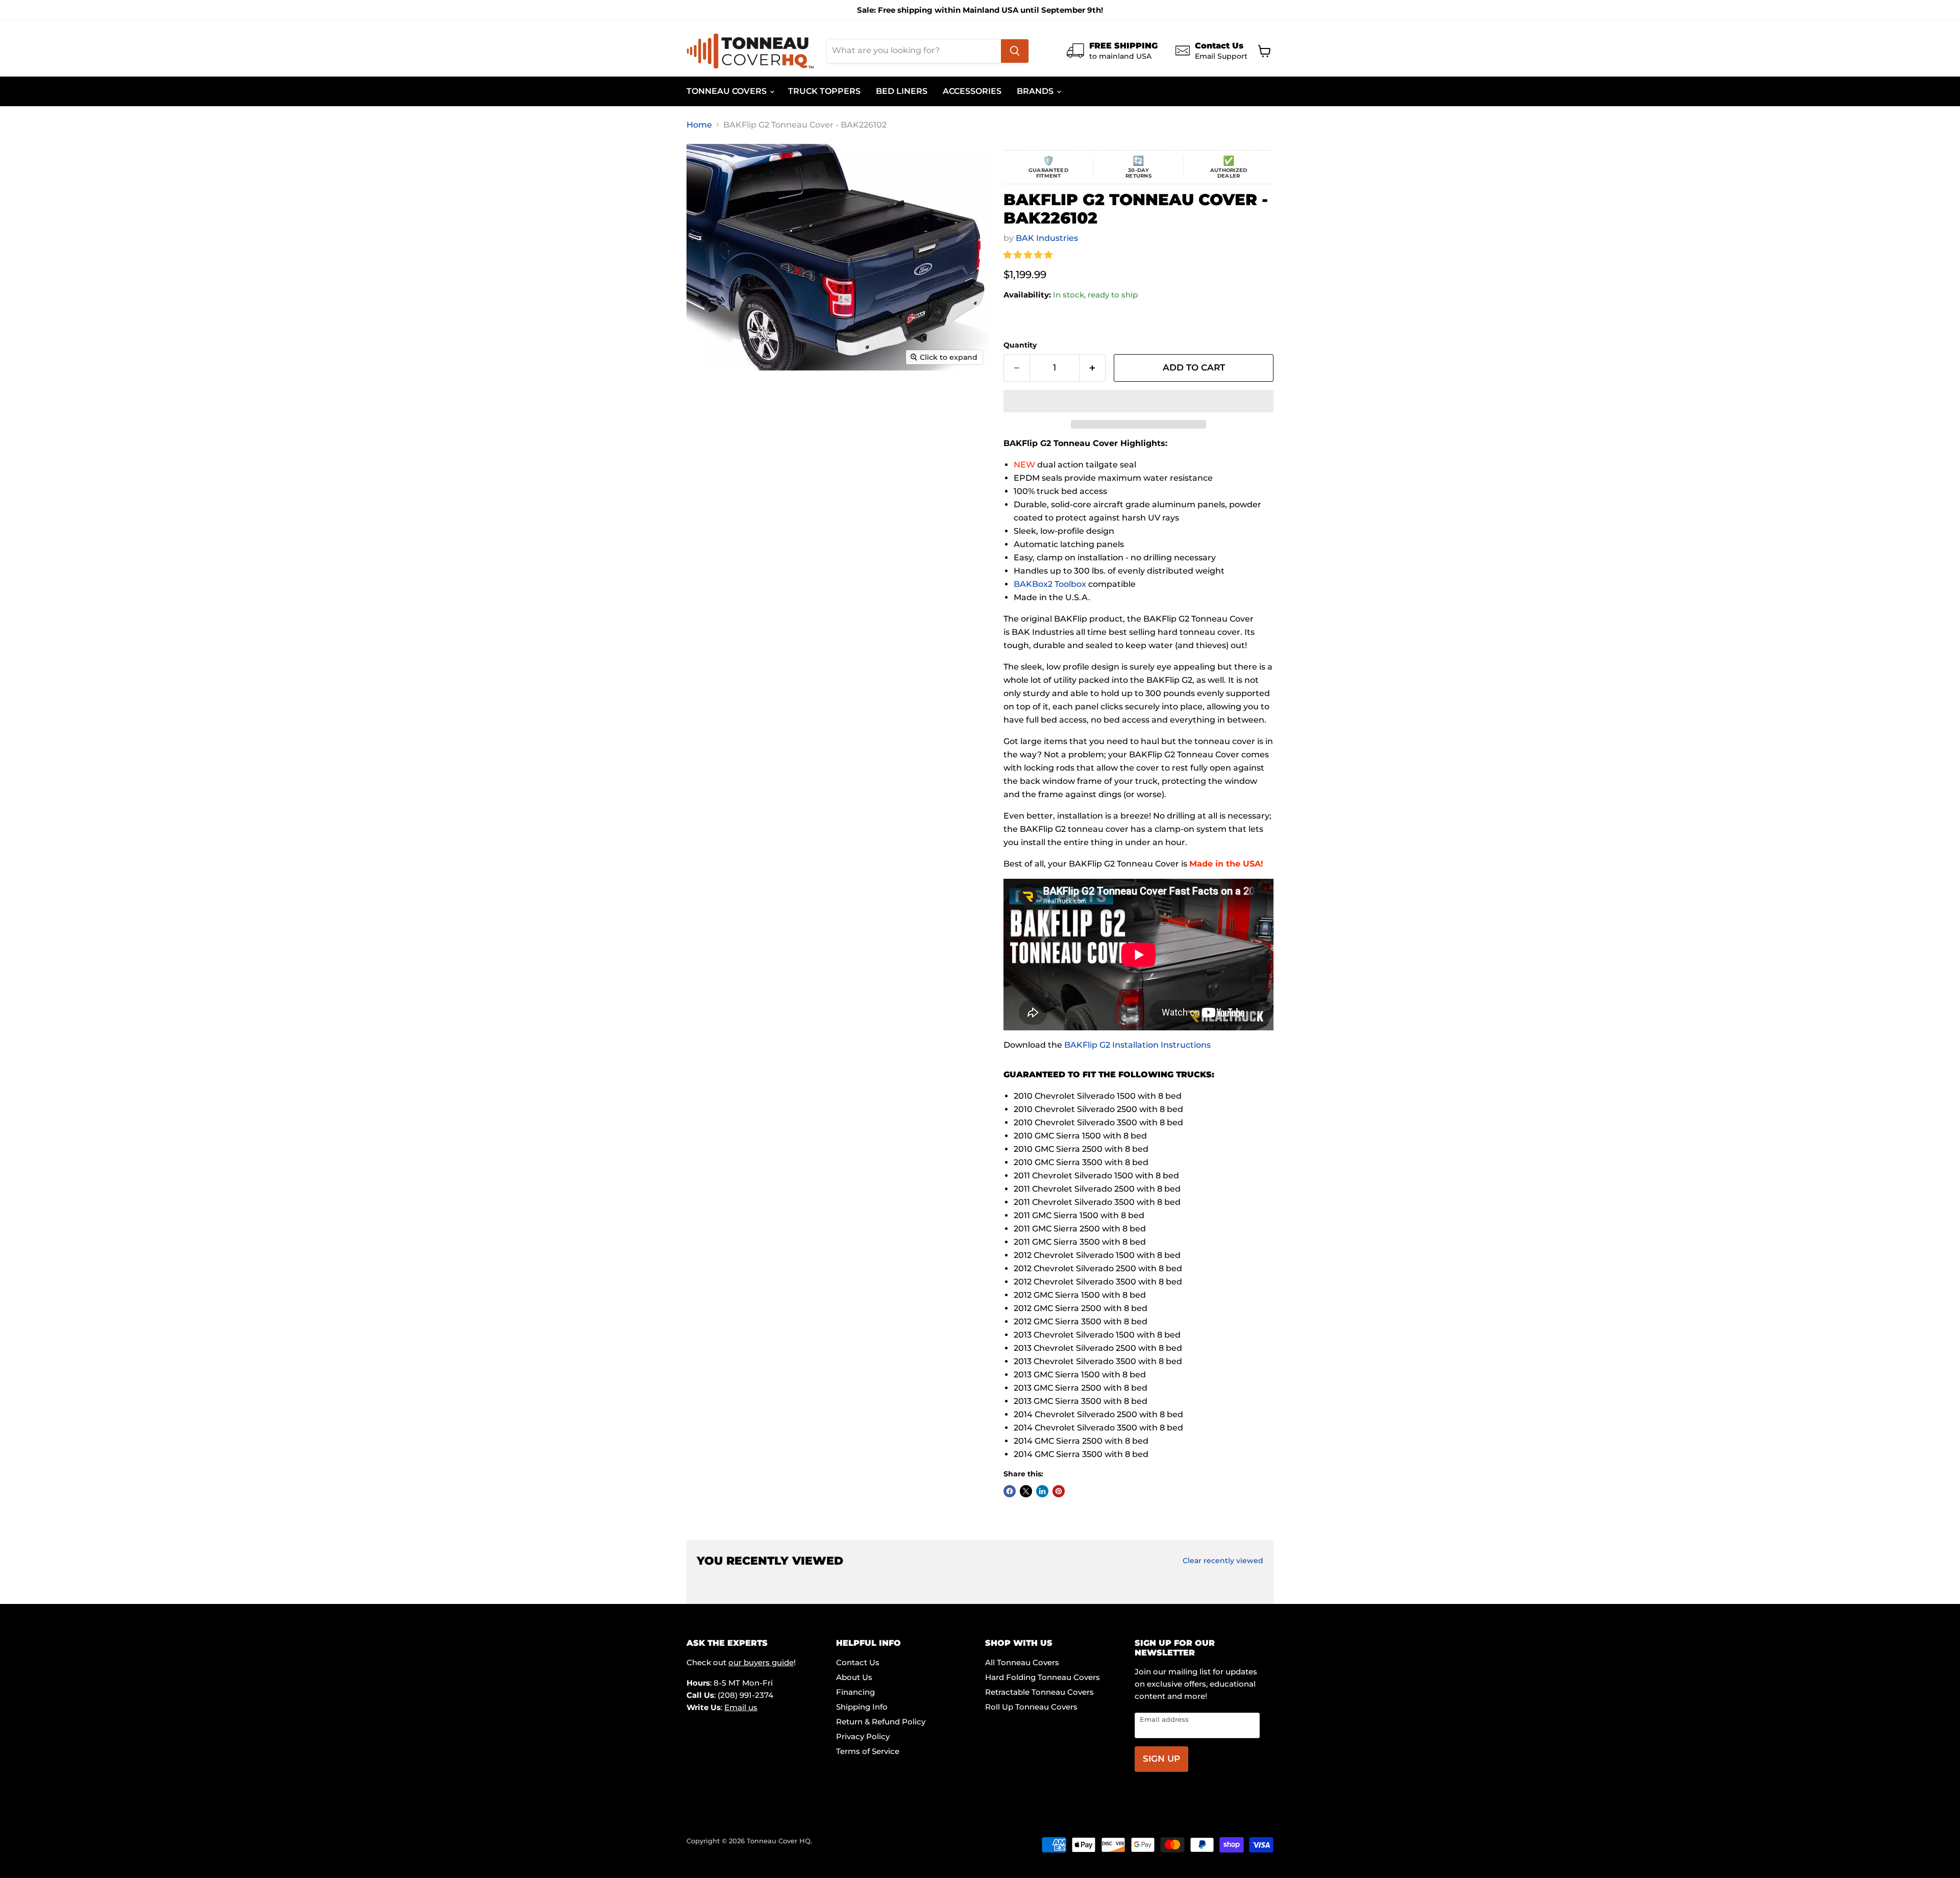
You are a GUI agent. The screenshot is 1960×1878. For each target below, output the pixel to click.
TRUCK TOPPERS (824, 91)
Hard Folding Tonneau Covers (1043, 1677)
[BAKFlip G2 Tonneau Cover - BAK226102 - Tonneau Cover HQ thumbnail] (712, 400)
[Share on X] (1026, 1491)
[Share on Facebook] (1010, 1491)
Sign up (1161, 1759)
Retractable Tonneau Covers (1039, 1692)
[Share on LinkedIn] (1042, 1491)
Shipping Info (862, 1707)
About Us (854, 1677)
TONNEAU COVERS (728, 91)
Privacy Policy (863, 1736)
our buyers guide (761, 1662)
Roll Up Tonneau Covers (1031, 1707)
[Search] (1015, 51)
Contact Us (858, 1662)
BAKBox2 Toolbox (1050, 584)
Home (699, 125)
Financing (855, 1692)
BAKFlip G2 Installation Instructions (1137, 1045)
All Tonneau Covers (1022, 1662)
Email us (741, 1707)
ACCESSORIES (972, 91)
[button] (1029, 255)
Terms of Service (868, 1751)
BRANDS (1036, 91)
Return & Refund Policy (881, 1722)
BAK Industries (1047, 238)
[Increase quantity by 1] (1093, 368)
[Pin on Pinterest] (1059, 1491)
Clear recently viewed (1223, 1561)
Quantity (1020, 345)
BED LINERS (902, 91)
